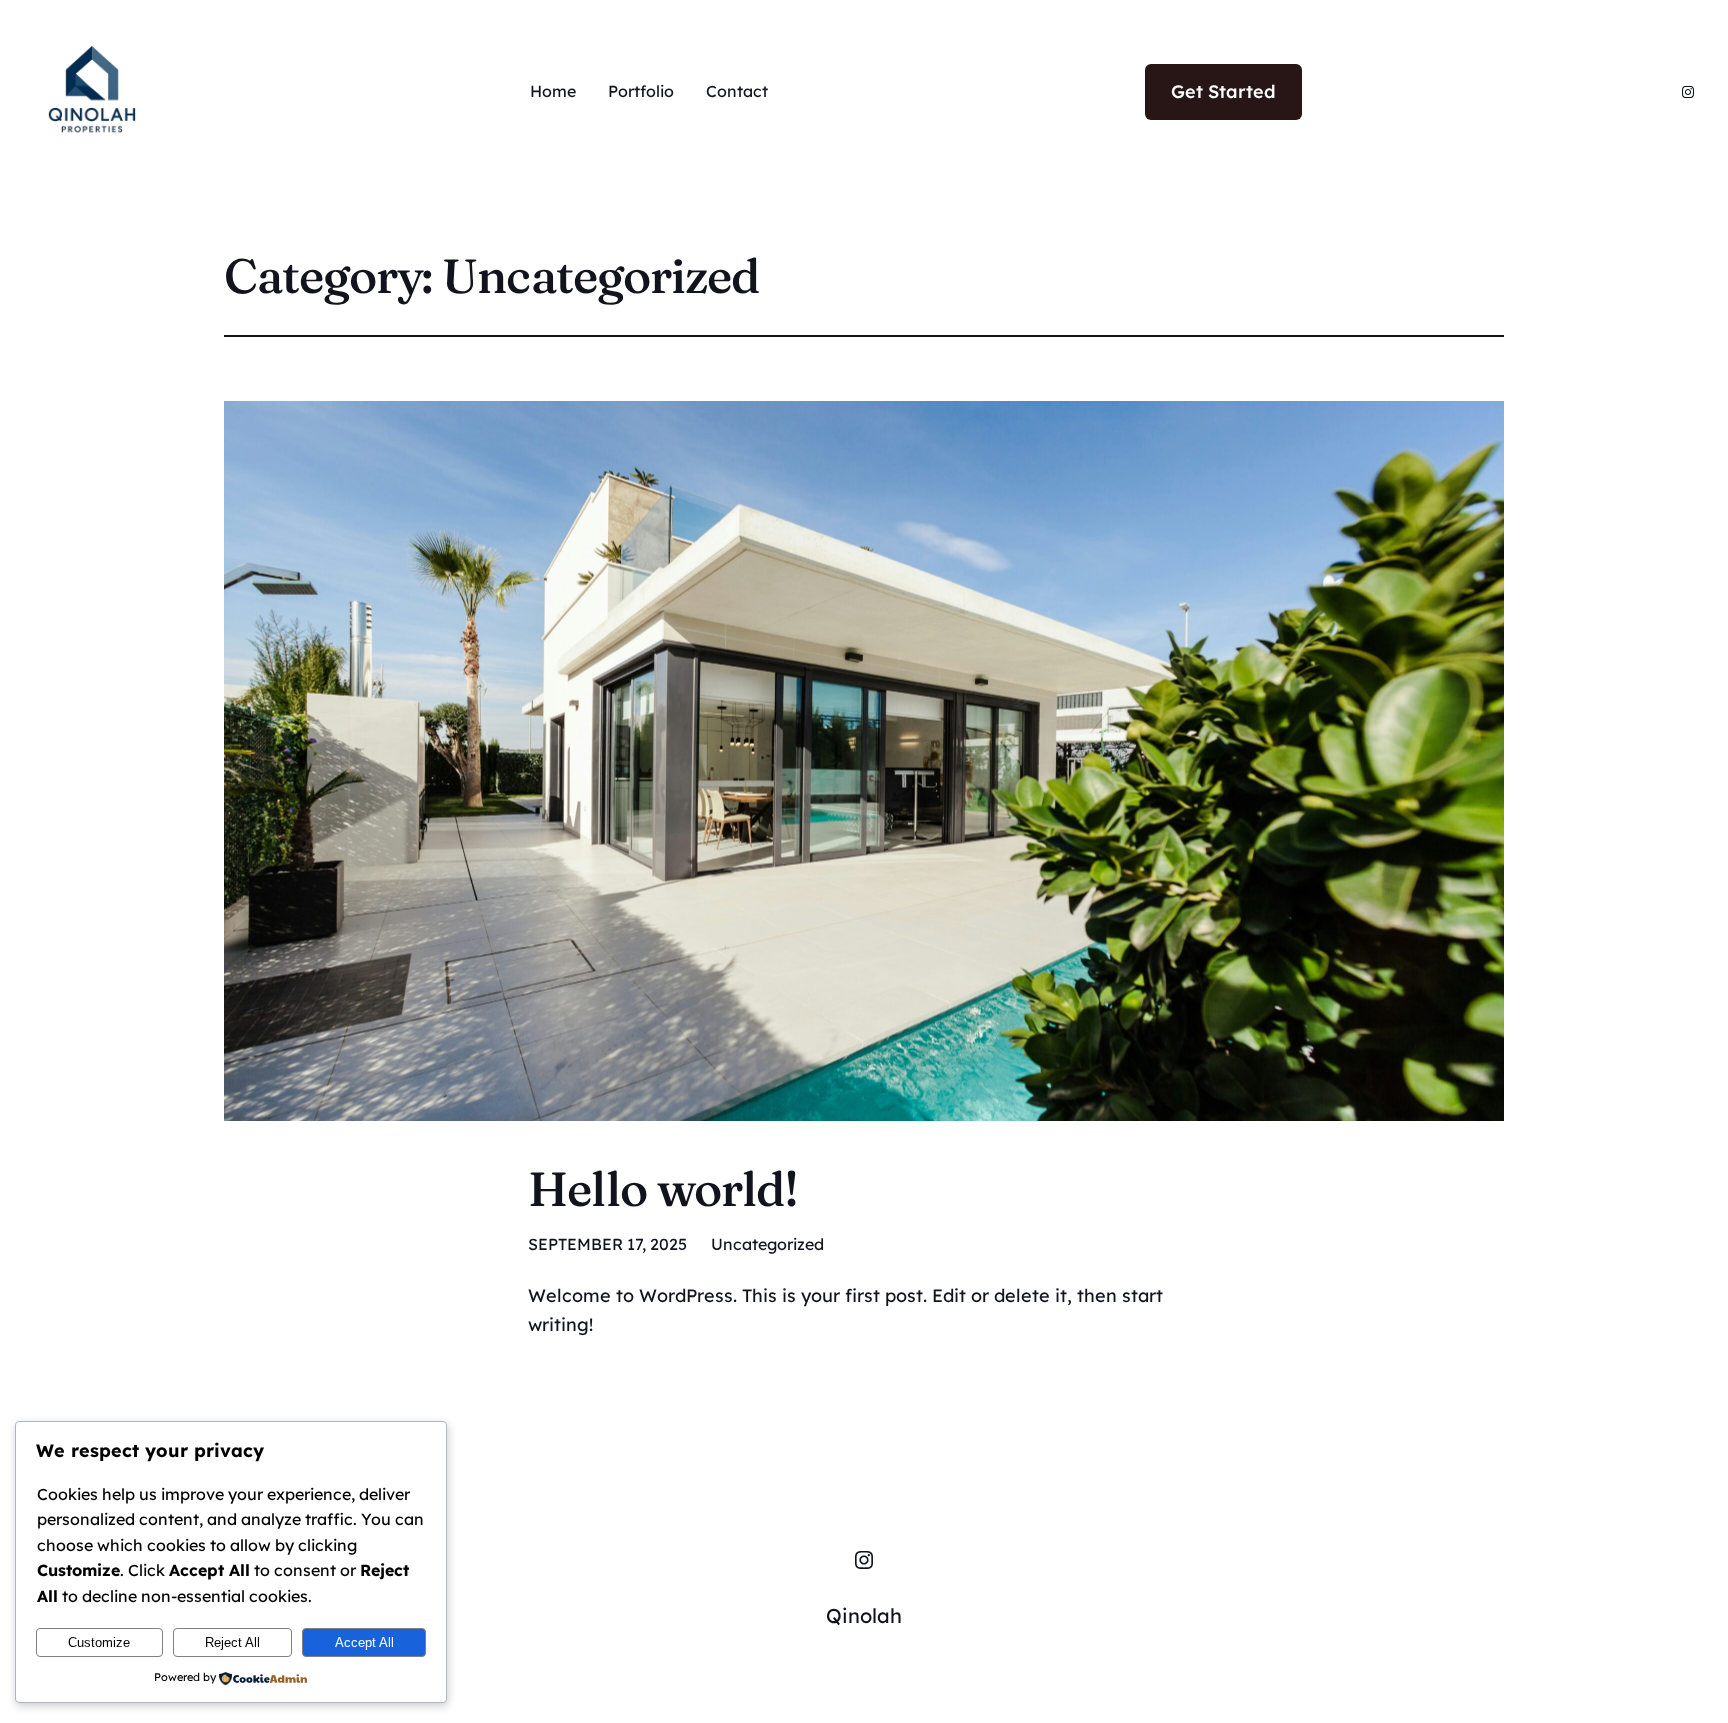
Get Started (1223, 91)
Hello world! (663, 1188)
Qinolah (864, 1615)
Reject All (232, 1642)
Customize (99, 1642)
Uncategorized (767, 1244)
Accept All (364, 1642)
